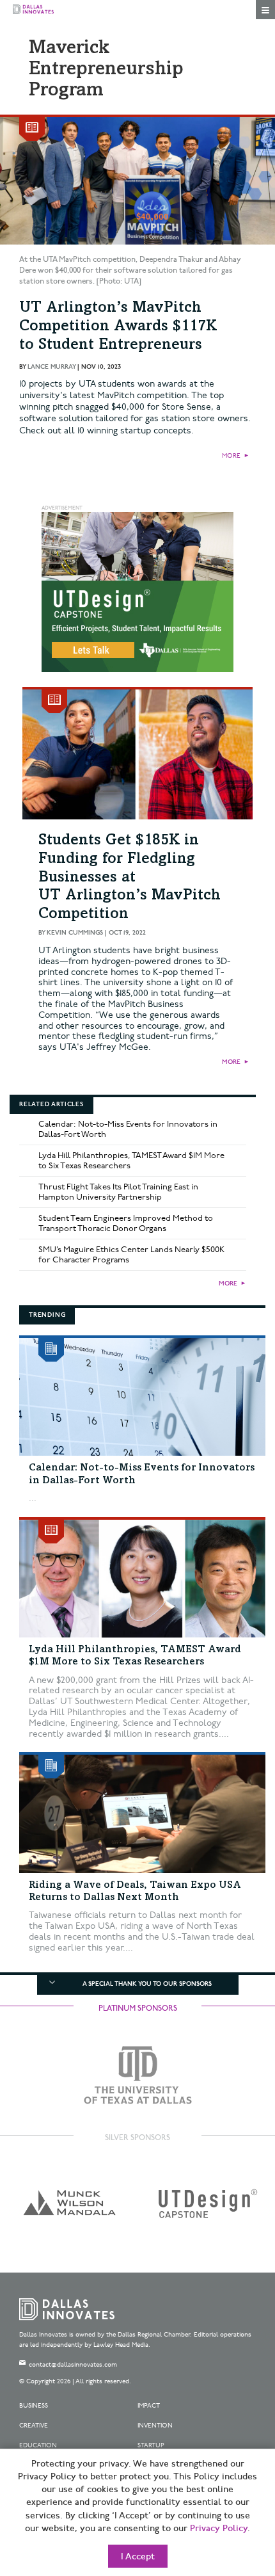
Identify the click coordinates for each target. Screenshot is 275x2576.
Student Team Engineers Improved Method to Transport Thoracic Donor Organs (126, 1223)
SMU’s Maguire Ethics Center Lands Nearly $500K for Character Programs (131, 1255)
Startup (151, 2445)
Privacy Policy (219, 2529)
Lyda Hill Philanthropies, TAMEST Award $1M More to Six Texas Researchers (131, 1161)
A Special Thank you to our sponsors (147, 1984)
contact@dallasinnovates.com (73, 2365)
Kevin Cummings (75, 933)
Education (38, 2445)
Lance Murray (51, 367)
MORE (231, 456)
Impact (149, 2406)
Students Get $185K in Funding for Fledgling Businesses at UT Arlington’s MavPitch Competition (130, 878)
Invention (155, 2426)
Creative (34, 2426)
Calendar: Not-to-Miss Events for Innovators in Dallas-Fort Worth (128, 1129)
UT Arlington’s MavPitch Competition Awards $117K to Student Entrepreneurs (118, 327)
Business (34, 2406)
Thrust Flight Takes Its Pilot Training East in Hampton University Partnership (118, 1192)
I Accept (138, 2557)
